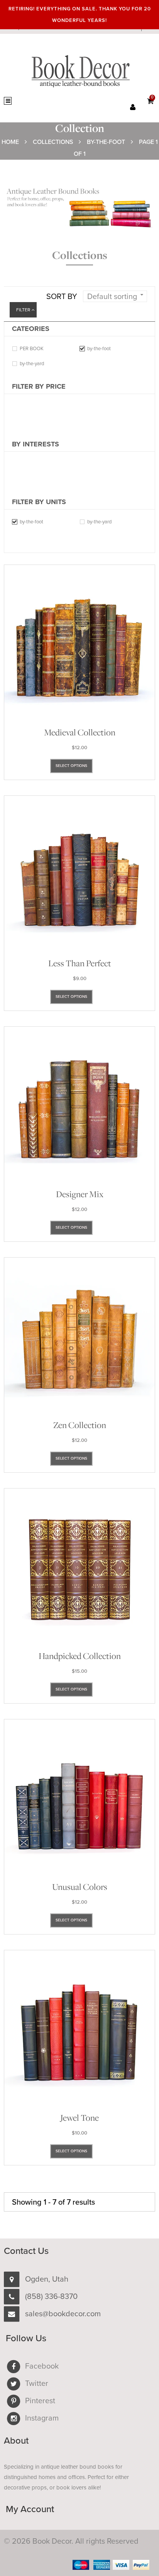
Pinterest (40, 2401)
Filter (23, 310)
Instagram (42, 2418)
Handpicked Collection (80, 1656)
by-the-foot (99, 349)
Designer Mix (80, 1194)
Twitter (37, 2384)
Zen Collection (80, 1425)
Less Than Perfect (80, 963)
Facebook (42, 2366)
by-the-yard (32, 364)
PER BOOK (32, 349)
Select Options (71, 766)
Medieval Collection (80, 732)
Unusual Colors (80, 1887)
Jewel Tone (79, 2118)
